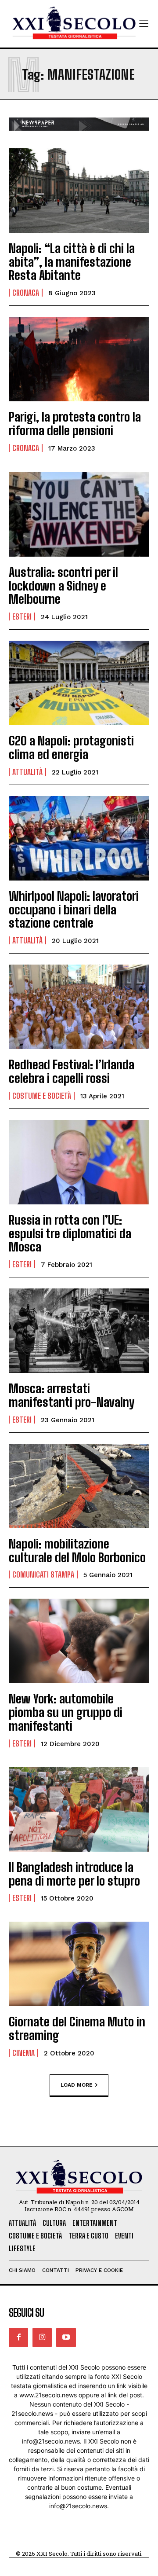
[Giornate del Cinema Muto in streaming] (79, 1964)
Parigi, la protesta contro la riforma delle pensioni (75, 424)
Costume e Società (42, 1096)
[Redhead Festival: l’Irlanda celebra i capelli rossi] (79, 1007)
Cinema (23, 2053)
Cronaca (26, 293)
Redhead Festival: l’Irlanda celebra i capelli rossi (72, 1071)
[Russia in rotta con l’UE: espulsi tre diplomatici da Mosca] (79, 1162)
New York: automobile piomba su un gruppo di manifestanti (66, 1712)
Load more (77, 2084)
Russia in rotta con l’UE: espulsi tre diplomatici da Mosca (70, 1233)
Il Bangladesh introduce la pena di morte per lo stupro (74, 1874)
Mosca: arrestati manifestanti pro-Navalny (72, 1395)
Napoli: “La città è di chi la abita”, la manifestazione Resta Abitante (72, 262)
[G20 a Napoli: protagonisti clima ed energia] (79, 683)
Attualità (27, 772)
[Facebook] (18, 2337)
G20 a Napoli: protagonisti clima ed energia (71, 747)
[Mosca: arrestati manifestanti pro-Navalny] (79, 1331)
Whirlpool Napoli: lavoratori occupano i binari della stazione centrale (74, 910)
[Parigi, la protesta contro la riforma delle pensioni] (79, 359)
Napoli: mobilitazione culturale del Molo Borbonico (77, 1550)
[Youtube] (66, 2337)
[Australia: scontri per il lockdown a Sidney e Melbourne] (79, 514)
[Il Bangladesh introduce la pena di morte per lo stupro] (79, 1809)
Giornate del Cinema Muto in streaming (77, 2028)
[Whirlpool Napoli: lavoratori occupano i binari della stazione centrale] (79, 838)
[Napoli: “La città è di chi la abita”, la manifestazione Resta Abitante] (79, 191)
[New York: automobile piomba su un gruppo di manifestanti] (79, 1641)
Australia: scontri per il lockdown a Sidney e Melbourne (63, 586)
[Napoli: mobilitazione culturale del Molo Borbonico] (79, 1486)
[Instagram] (42, 2337)
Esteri (22, 616)
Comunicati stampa (43, 1574)
